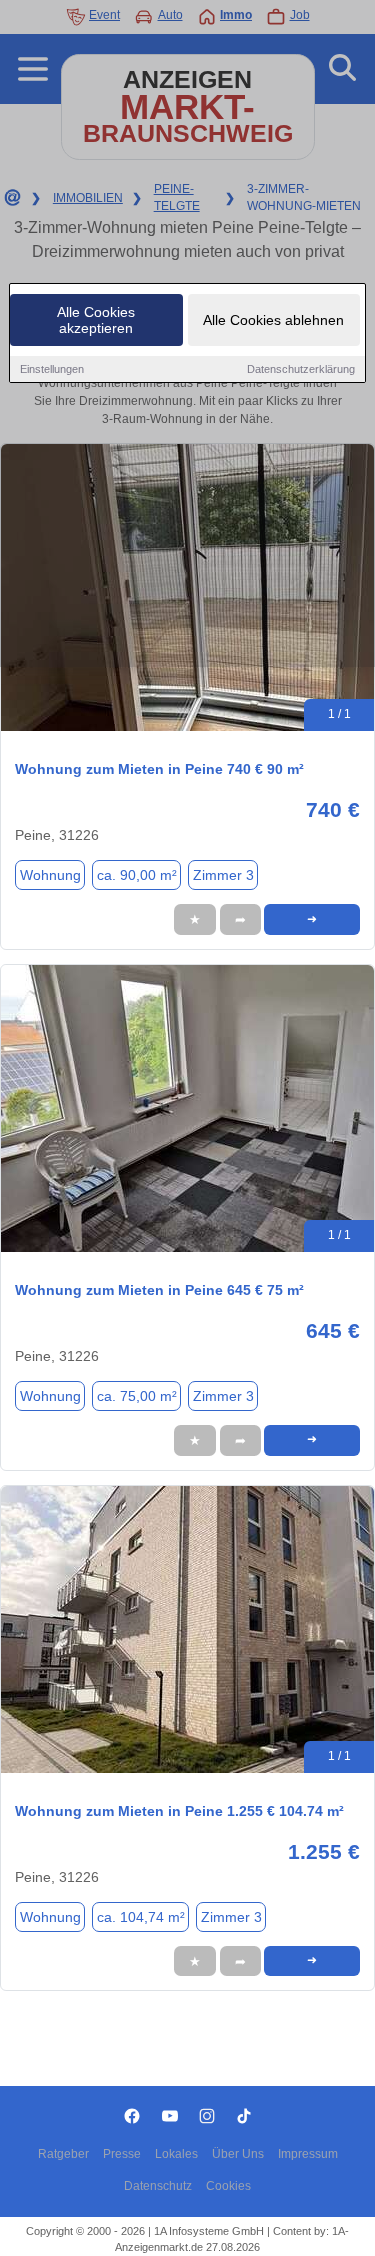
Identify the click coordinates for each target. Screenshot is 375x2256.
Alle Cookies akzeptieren (96, 320)
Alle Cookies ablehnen (273, 320)
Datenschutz (158, 2186)
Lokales (176, 2154)
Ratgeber (63, 2154)
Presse (122, 2154)
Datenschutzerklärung (301, 369)
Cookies (228, 2186)
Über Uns (238, 2154)
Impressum (308, 2154)
